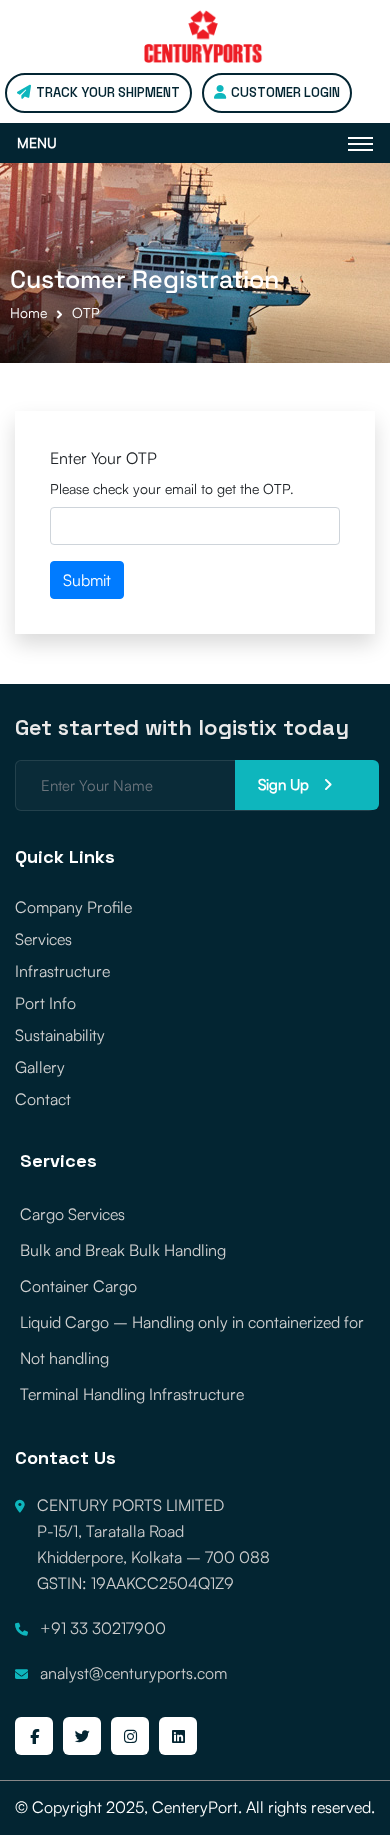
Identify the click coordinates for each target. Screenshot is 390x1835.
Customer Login (285, 92)
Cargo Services (72, 1214)
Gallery (40, 1067)
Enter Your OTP (103, 458)
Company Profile (73, 907)
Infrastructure (62, 971)
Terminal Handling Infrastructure (132, 1394)
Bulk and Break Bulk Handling (123, 1250)
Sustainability (60, 1035)
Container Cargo (78, 1286)
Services (43, 939)
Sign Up (285, 784)
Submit (87, 580)
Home (28, 312)
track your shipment (108, 92)
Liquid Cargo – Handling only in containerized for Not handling (192, 1340)
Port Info (45, 1003)
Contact (43, 1099)
